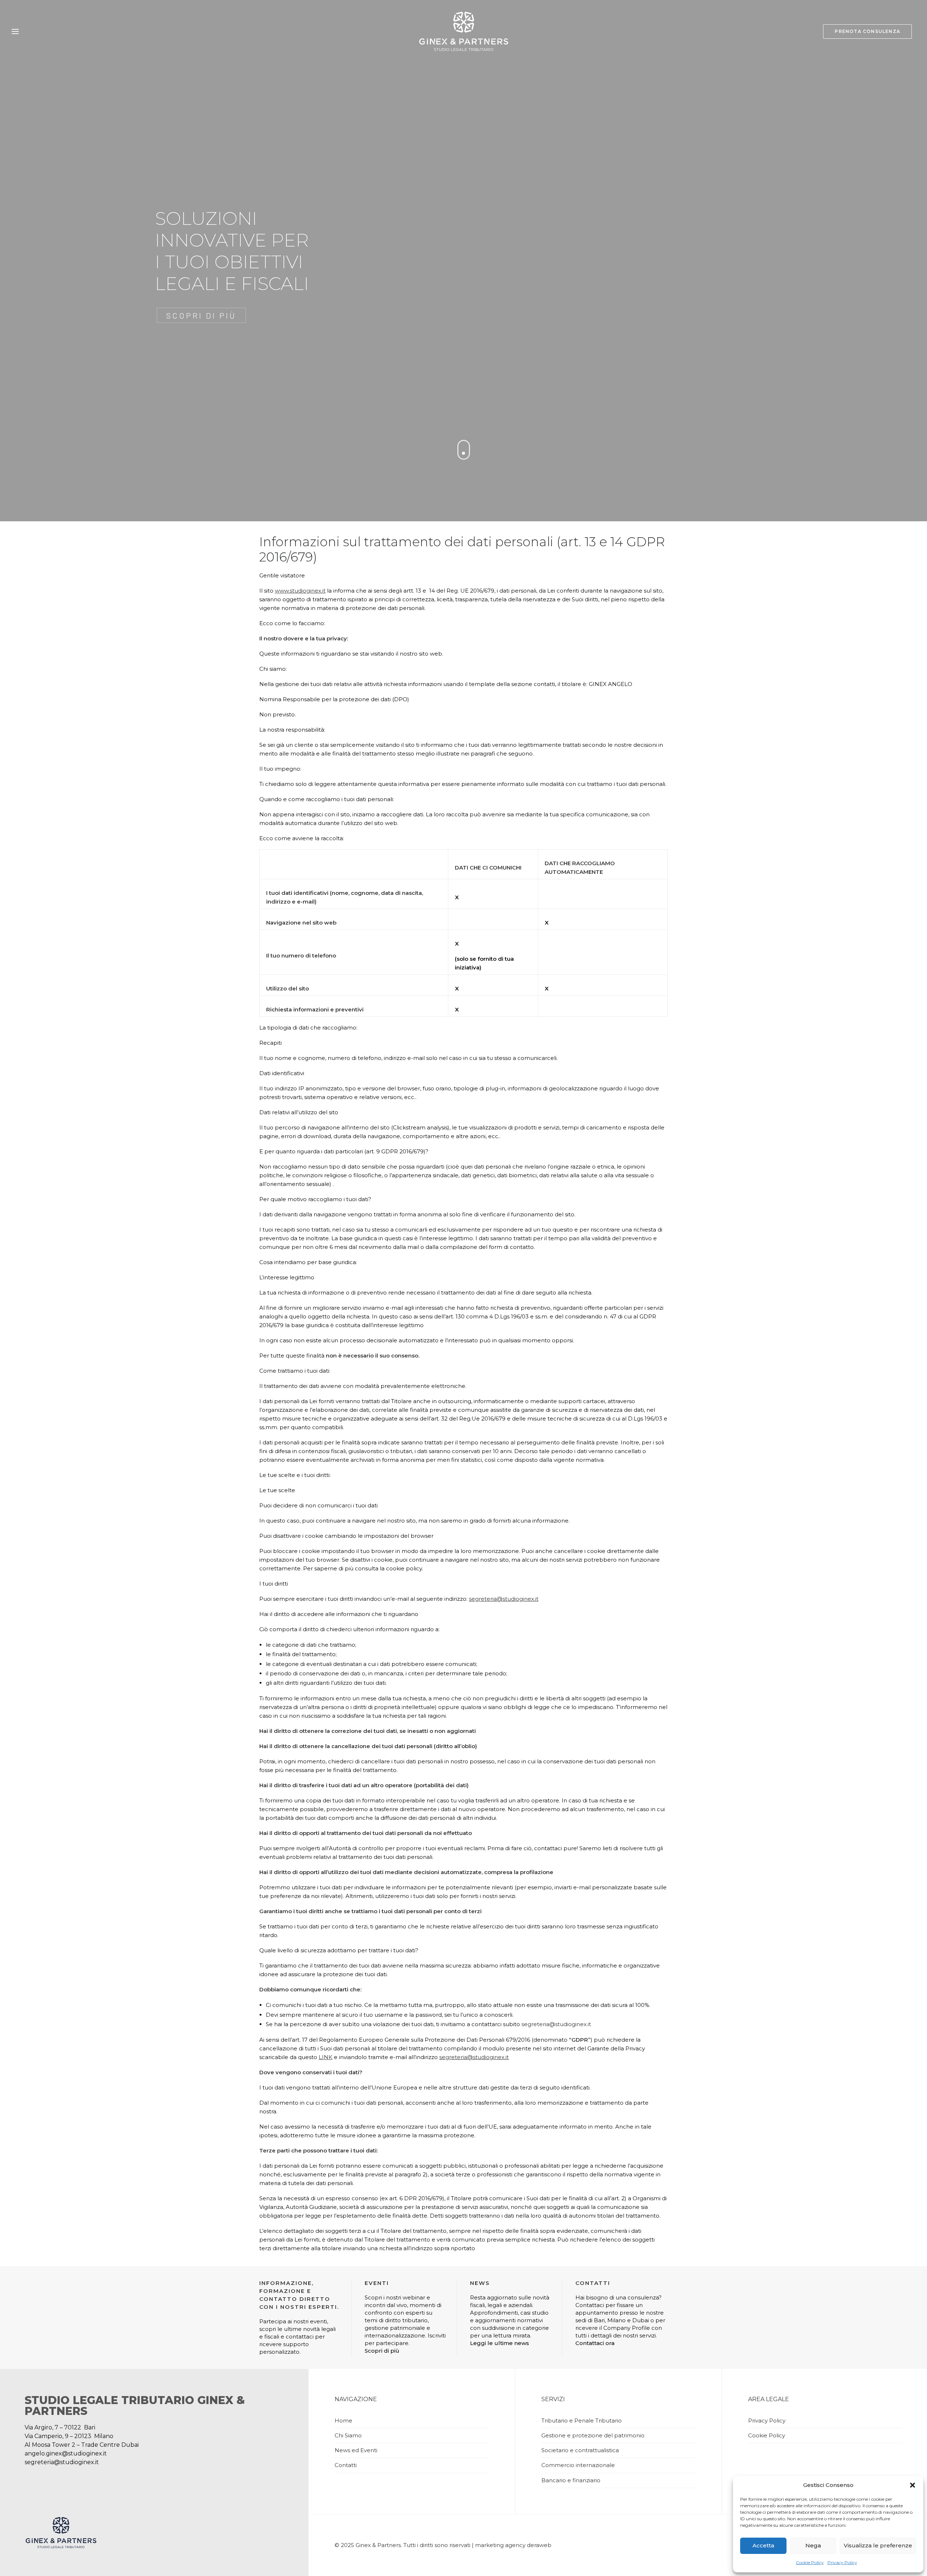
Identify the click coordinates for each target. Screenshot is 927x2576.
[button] (913, 2485)
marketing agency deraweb (513, 2545)
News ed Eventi (356, 2450)
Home (343, 2421)
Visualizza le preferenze (878, 2545)
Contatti (346, 2465)
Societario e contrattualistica (580, 2450)
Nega (813, 2545)
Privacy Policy (842, 2562)
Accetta (763, 2545)
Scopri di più (382, 2351)
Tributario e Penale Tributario (582, 2421)
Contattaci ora (595, 2343)
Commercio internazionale (578, 2465)
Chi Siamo (348, 2435)
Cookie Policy (810, 2562)
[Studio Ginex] (463, 31)
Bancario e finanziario (571, 2480)
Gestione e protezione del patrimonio (593, 2435)
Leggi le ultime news (500, 2343)
